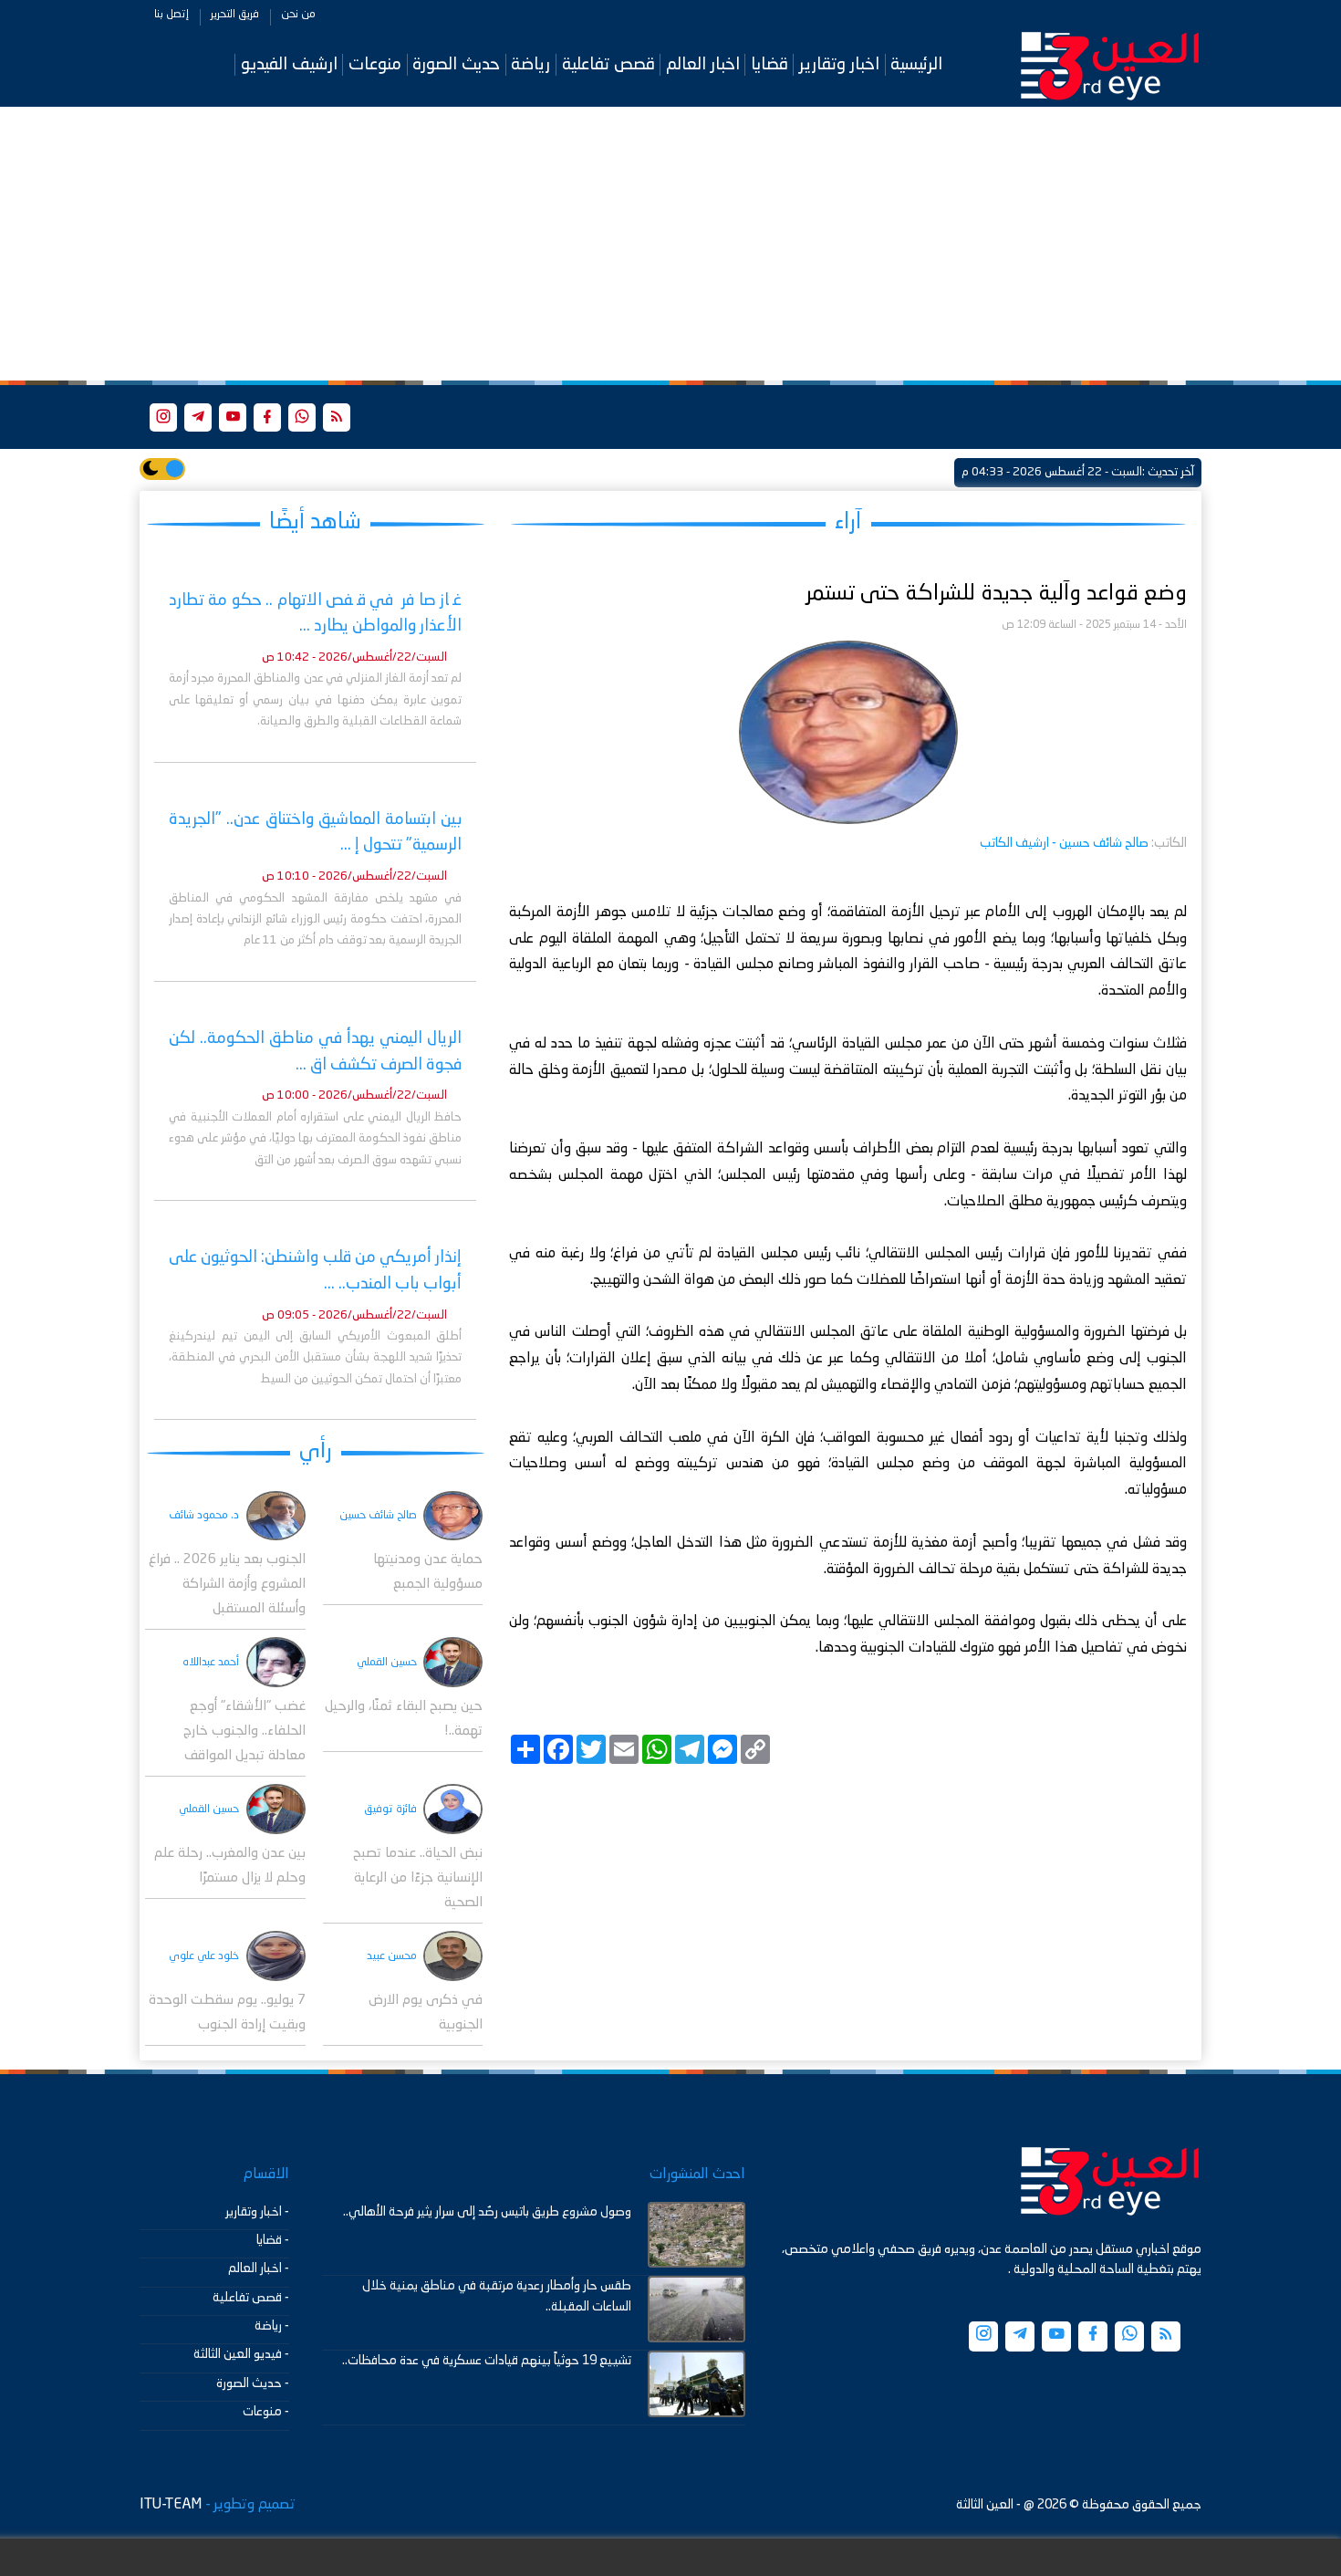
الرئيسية (916, 64)
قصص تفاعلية (608, 64)
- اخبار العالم (259, 2268)
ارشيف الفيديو (289, 64)
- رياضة (272, 2326)
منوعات (375, 64)
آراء (848, 522)
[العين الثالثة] (1110, 65)
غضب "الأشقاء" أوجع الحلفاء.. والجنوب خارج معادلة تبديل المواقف (244, 1731)
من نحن (298, 15)
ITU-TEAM (171, 2505)
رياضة (530, 64)
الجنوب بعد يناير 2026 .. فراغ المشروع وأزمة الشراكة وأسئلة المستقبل (227, 1585)
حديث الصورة (456, 64)
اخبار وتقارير (839, 64)
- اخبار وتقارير (257, 2212)
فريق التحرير (235, 15)
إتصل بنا (172, 15)
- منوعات (266, 2412)
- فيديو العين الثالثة (241, 2354)
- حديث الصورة (253, 2383)
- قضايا (273, 2240)
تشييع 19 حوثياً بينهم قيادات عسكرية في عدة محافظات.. (487, 2361)
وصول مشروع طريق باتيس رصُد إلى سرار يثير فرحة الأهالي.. (487, 2212)
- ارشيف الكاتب (1064, 843)
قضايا (769, 64)
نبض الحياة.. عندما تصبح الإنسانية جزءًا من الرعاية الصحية (418, 1878)
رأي (316, 1451)
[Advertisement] (670, 244)
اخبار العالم (703, 64)
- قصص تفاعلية (251, 2298)
